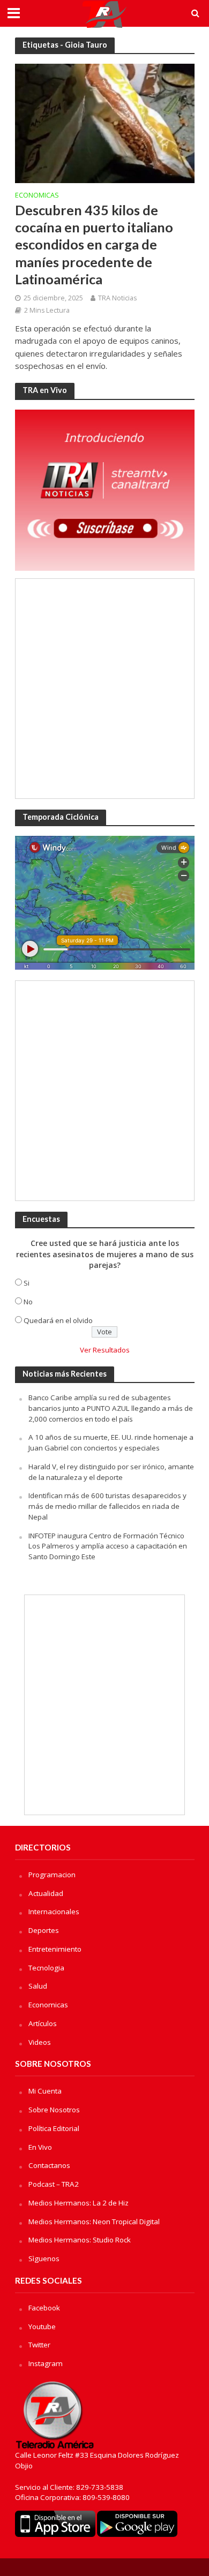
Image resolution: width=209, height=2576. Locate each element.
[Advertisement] (104, 689)
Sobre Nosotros (54, 2110)
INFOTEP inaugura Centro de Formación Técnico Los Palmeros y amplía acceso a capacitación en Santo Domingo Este (108, 1546)
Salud (38, 1986)
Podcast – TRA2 (54, 2184)
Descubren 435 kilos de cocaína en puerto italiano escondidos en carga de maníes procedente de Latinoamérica (94, 244)
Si (27, 1283)
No (28, 1302)
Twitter (39, 2345)
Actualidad (46, 1893)
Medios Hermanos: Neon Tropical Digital (94, 2222)
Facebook (44, 2308)
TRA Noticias (117, 298)
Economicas (37, 196)
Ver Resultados (105, 1350)
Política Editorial (54, 2128)
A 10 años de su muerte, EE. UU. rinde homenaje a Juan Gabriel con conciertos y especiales (111, 1442)
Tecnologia (46, 1968)
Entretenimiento (55, 1949)
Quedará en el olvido (58, 1320)
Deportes (44, 1930)
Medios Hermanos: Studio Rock (80, 2240)
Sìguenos (44, 2258)
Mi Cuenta (45, 2091)
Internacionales (54, 1912)
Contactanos (49, 2165)
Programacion (52, 1875)
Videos (40, 2042)
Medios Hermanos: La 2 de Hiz (79, 2203)
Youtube (42, 2326)
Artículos (43, 2023)
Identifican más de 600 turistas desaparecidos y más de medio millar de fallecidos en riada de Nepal (107, 1506)
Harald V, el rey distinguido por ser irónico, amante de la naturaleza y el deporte (111, 1472)
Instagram (46, 2363)
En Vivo (40, 2147)
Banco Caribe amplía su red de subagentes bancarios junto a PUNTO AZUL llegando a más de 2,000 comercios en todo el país (111, 1408)
